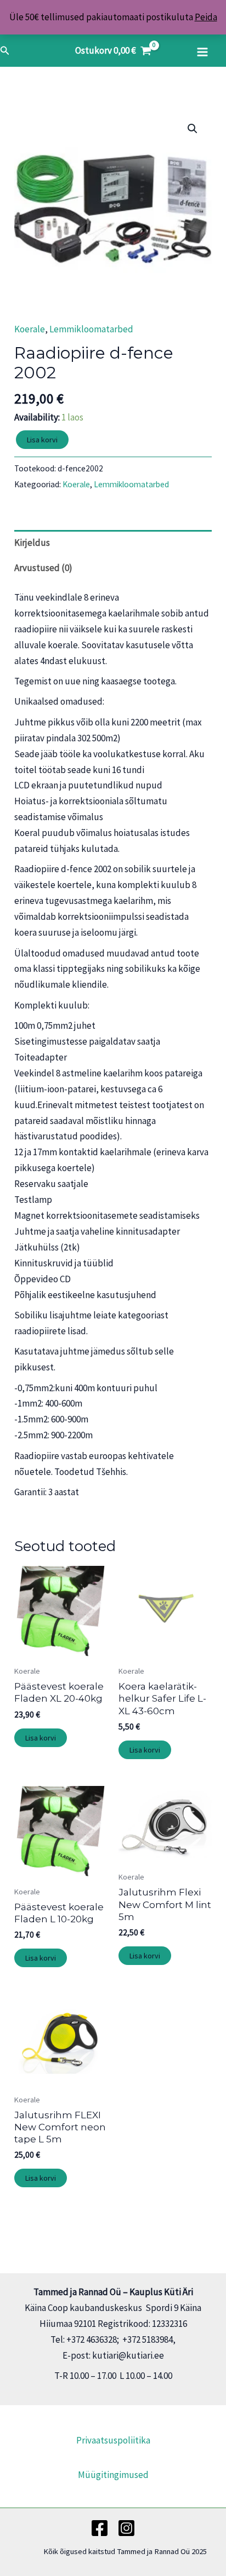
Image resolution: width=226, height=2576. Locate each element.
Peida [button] (206, 17)
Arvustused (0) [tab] (43, 568)
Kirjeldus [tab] (32, 543)
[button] (5, 51)
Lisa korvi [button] (41, 1738)
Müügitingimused (113, 2475)
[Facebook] (100, 2528)
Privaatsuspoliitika (113, 2440)
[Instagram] (126, 2528)
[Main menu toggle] (202, 52)
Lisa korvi (42, 440)
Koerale (30, 329)
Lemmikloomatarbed (91, 329)
